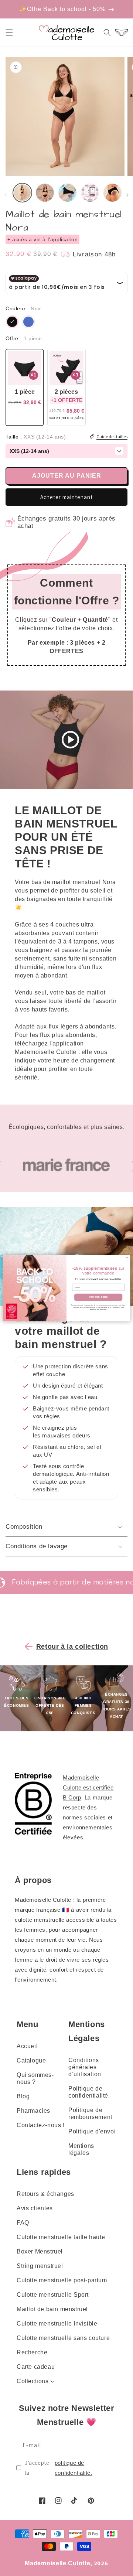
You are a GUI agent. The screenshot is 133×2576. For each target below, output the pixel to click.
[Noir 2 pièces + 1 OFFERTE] (66, 387)
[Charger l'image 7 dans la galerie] (112, 193)
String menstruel (40, 2266)
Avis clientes (35, 2208)
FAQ (23, 2223)
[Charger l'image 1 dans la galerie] (22, 193)
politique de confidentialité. (74, 2468)
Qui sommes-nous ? (35, 2078)
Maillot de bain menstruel (52, 2309)
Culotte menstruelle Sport (53, 2295)
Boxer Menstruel (40, 2251)
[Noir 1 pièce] (25, 387)
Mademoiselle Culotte (57, 2563)
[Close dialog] (127, 1258)
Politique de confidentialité (88, 2092)
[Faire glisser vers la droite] (127, 195)
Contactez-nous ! (41, 2125)
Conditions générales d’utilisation (85, 2067)
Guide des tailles (112, 436)
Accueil (27, 2046)
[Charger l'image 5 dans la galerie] (67, 193)
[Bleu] (28, 322)
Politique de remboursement (90, 2113)
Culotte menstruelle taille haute (61, 2237)
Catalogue (31, 2060)
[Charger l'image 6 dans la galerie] (90, 193)
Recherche (32, 2352)
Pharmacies (33, 2111)
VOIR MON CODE (98, 1297)
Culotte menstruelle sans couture (63, 2338)
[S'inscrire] (110, 2445)
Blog (23, 2096)
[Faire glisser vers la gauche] (6, 195)
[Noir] (12, 322)
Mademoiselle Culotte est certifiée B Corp (88, 1787)
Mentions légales (81, 2149)
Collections (33, 2381)
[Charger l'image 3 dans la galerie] (45, 193)
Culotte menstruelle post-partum (62, 2280)
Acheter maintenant (66, 497)
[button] (9, 33)
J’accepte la (59, 2468)
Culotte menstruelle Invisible (57, 2323)
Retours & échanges (45, 2194)
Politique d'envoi (92, 2131)
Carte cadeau (36, 2367)
